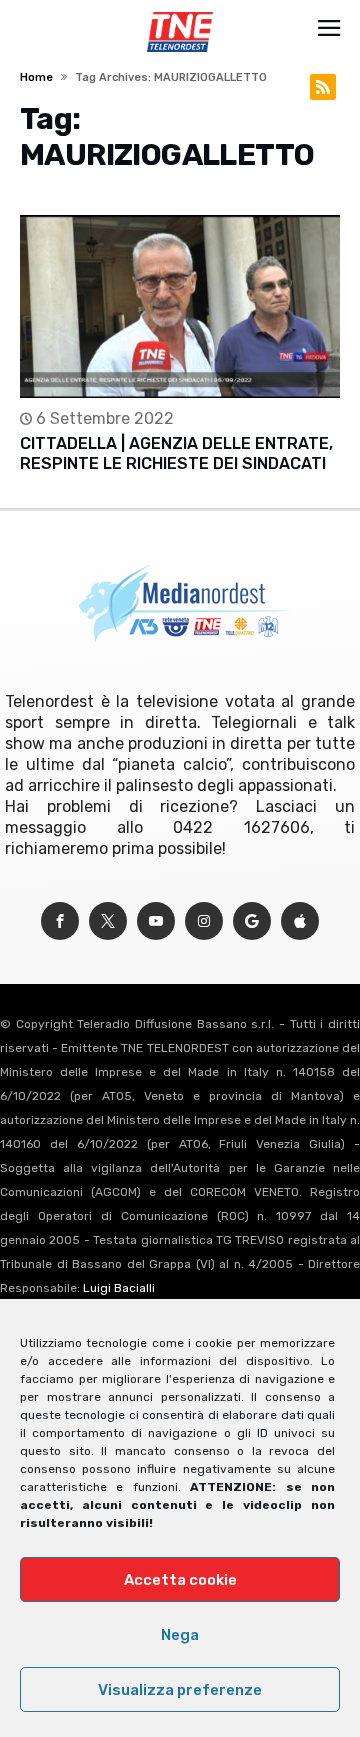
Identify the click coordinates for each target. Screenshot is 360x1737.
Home (36, 77)
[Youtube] (156, 921)
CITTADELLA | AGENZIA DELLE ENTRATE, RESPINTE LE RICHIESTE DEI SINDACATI (176, 453)
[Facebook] (60, 921)
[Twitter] (108, 921)
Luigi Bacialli (119, 1288)
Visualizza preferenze (180, 1690)
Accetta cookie (180, 1580)
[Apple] (300, 921)
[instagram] (204, 921)
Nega (180, 1635)
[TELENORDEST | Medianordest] (179, 12)
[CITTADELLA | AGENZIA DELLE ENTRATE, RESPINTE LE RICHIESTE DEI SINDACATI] (180, 306)
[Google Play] (252, 921)
